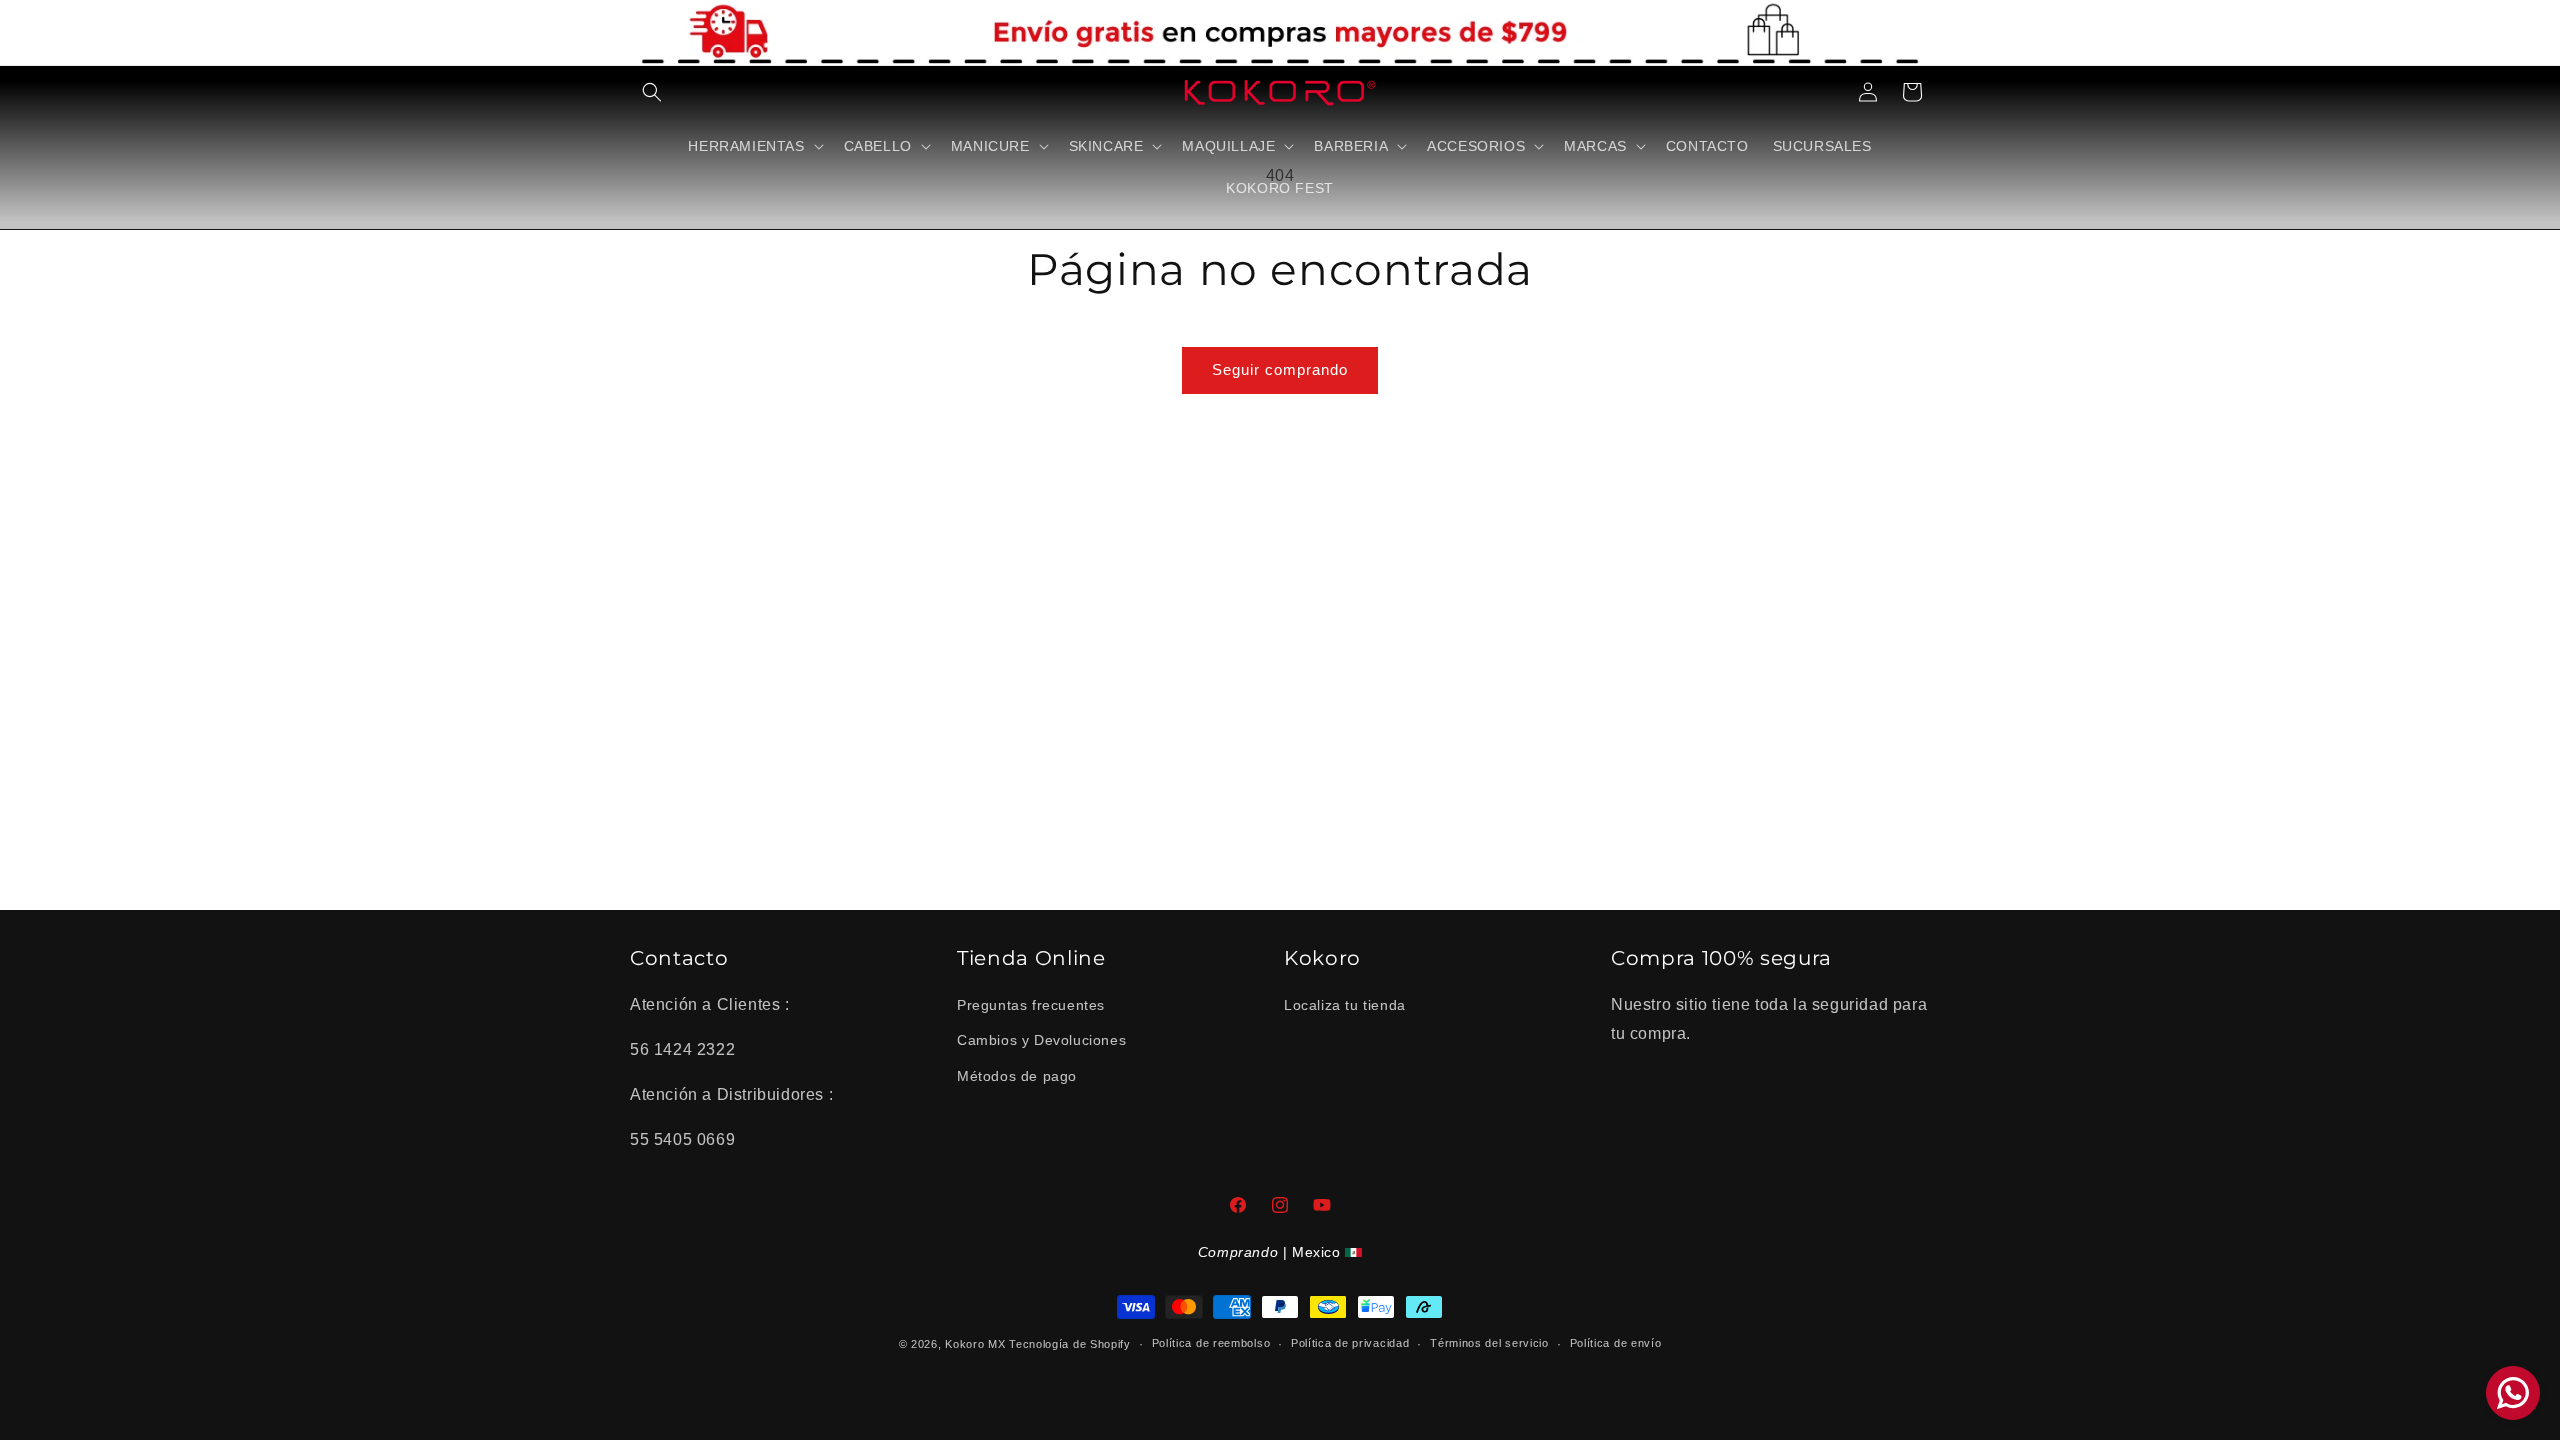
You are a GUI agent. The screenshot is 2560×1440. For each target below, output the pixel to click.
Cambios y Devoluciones (1041, 1040)
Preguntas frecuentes (1031, 1005)
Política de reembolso (1211, 1343)
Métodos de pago (1017, 1076)
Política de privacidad (1350, 1343)
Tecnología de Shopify (1070, 1344)
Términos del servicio (1489, 1343)
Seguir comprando (1280, 369)
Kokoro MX (975, 1344)
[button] (652, 92)
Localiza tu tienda (1345, 1005)
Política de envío (1616, 1343)
